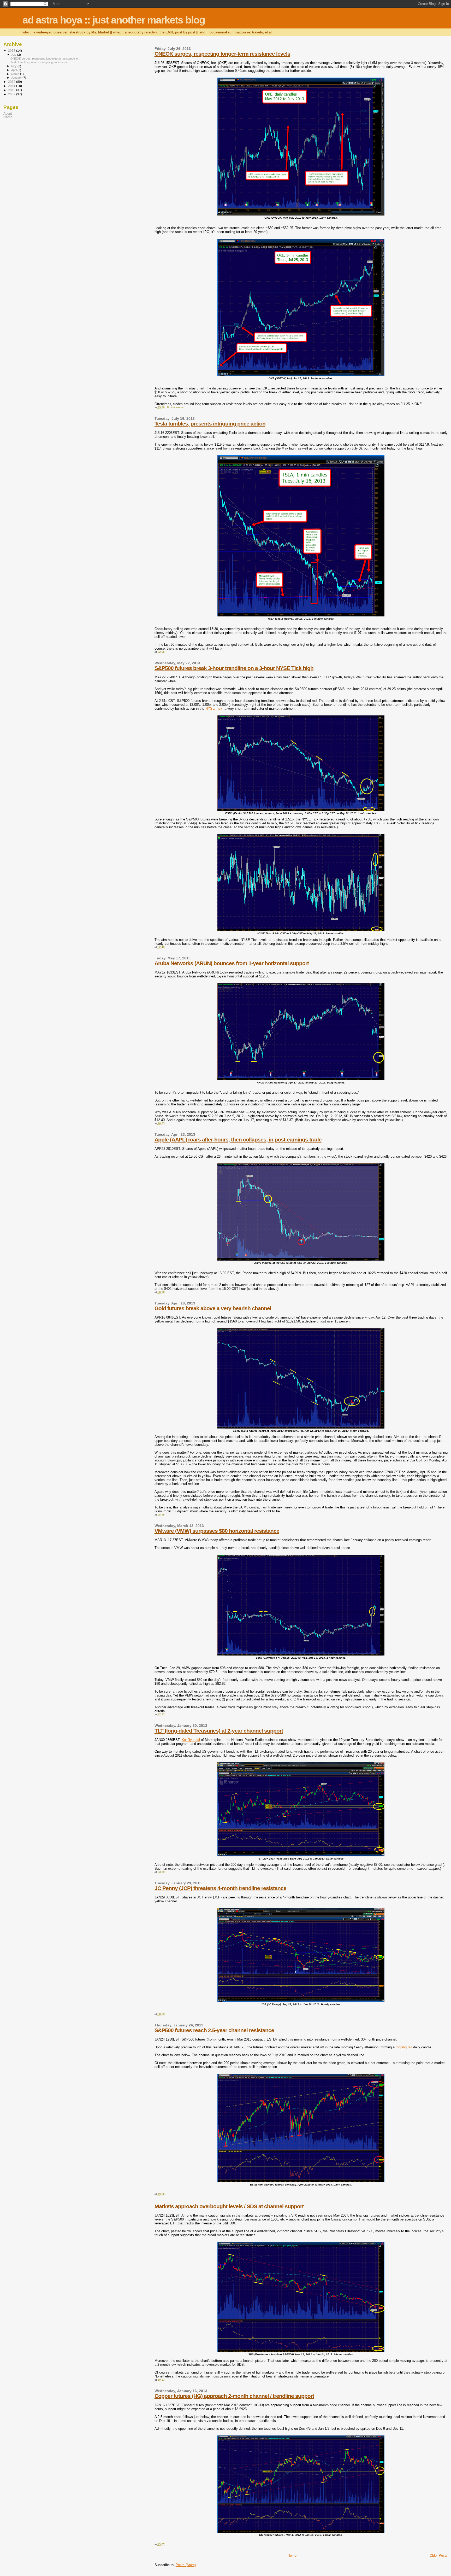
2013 (12, 51)
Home (292, 2555)
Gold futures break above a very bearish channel (213, 1308)
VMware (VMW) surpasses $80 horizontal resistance (217, 1531)
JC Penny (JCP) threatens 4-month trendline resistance (220, 1888)
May (14, 66)
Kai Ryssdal (191, 1740)
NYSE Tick (214, 709)
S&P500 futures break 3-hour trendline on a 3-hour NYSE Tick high (234, 668)
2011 (12, 86)
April (14, 70)
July (14, 55)
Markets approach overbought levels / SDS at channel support (229, 2206)
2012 (12, 82)
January (17, 78)
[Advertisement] (36, 160)
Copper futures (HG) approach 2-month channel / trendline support (234, 2396)
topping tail (404, 2047)
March (16, 74)
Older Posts (439, 2555)
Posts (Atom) (186, 2565)
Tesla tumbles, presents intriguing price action (210, 424)
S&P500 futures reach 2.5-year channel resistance (214, 2030)
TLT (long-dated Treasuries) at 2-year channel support (219, 1731)
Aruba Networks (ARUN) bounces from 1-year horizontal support (232, 963)
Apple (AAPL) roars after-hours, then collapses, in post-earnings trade (238, 1140)
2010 (12, 90)
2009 (12, 94)
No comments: (176, 407)
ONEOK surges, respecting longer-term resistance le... (45, 59)
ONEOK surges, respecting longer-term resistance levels (222, 54)
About (8, 113)
